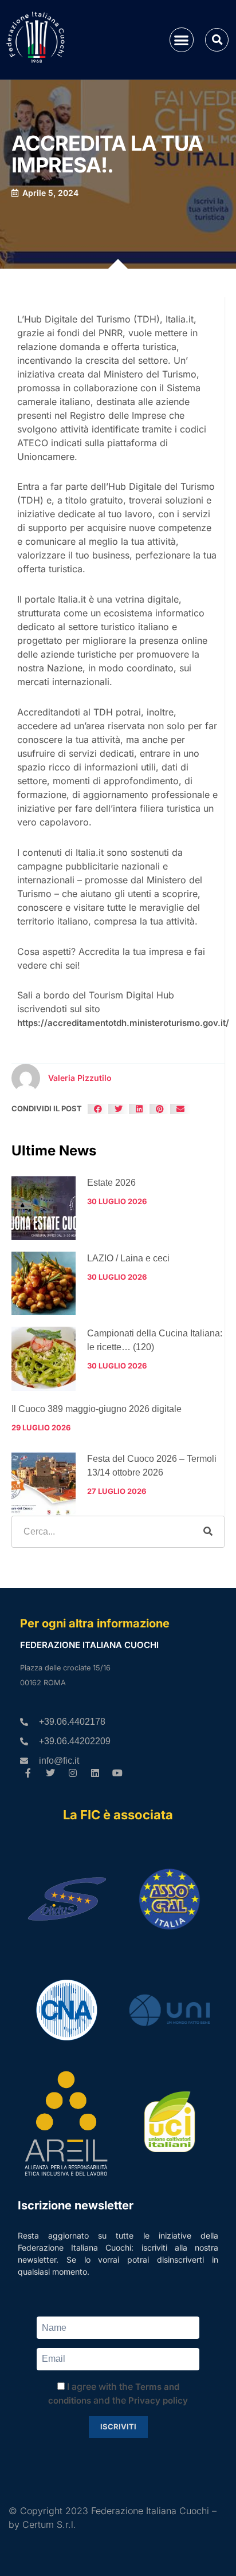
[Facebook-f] (28, 1773)
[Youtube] (117, 1773)
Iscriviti (118, 2426)
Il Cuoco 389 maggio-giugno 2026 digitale (97, 1409)
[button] (182, 40)
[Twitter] (51, 1773)
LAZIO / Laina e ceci (128, 1258)
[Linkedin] (95, 1773)
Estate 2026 (111, 1183)
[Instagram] (73, 1773)
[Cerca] (208, 1532)
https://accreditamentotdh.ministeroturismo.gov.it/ (123, 1023)
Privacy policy (158, 2400)
